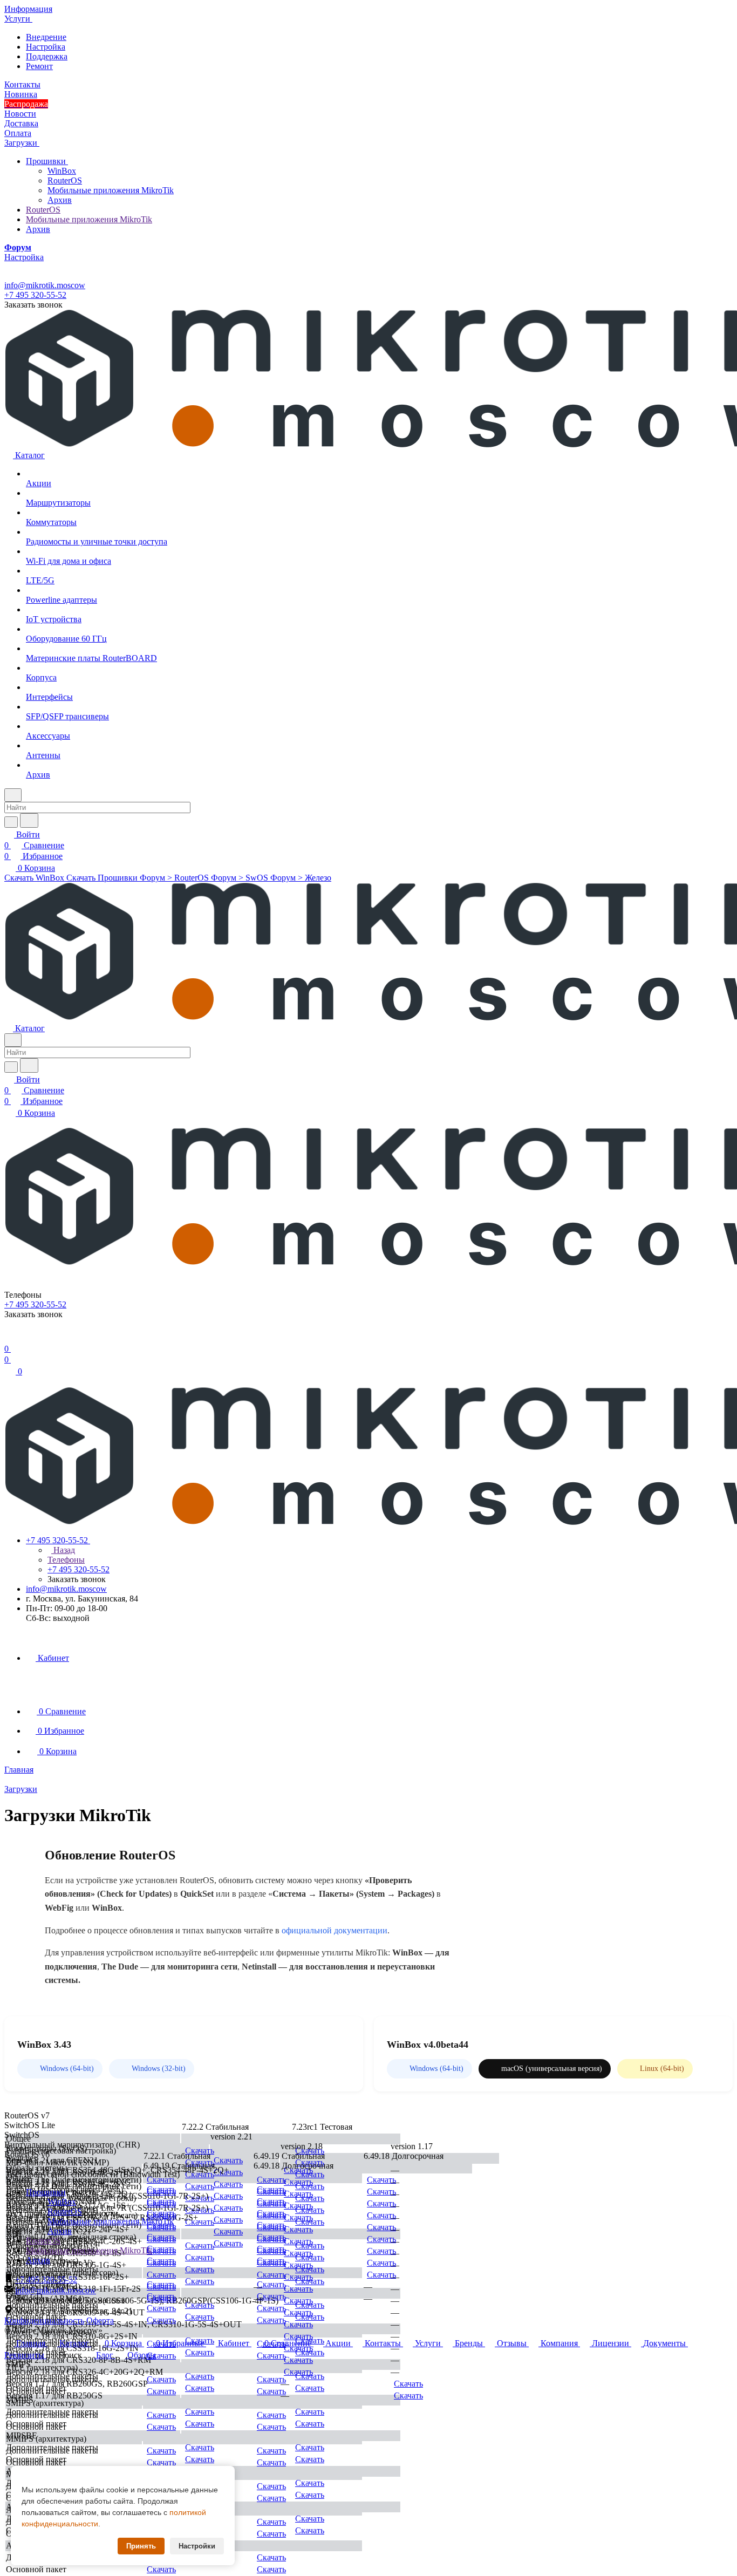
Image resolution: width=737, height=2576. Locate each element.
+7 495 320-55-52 (35, 295)
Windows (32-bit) (159, 2069)
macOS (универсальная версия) (552, 2069)
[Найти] (29, 820)
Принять (141, 2546)
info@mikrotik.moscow (45, 285)
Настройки (197, 2546)
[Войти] (9, 1338)
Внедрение (46, 37)
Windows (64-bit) (67, 2069)
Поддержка (47, 56)
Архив (60, 200)
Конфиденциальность (44, 2321)
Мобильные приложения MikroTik (111, 190)
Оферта (100, 2321)
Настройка (46, 47)
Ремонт (39, 66)
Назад (63, 1550)
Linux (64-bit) (662, 2069)
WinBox (62, 171)
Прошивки (47, 161)
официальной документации (335, 1930)
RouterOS (65, 180)
